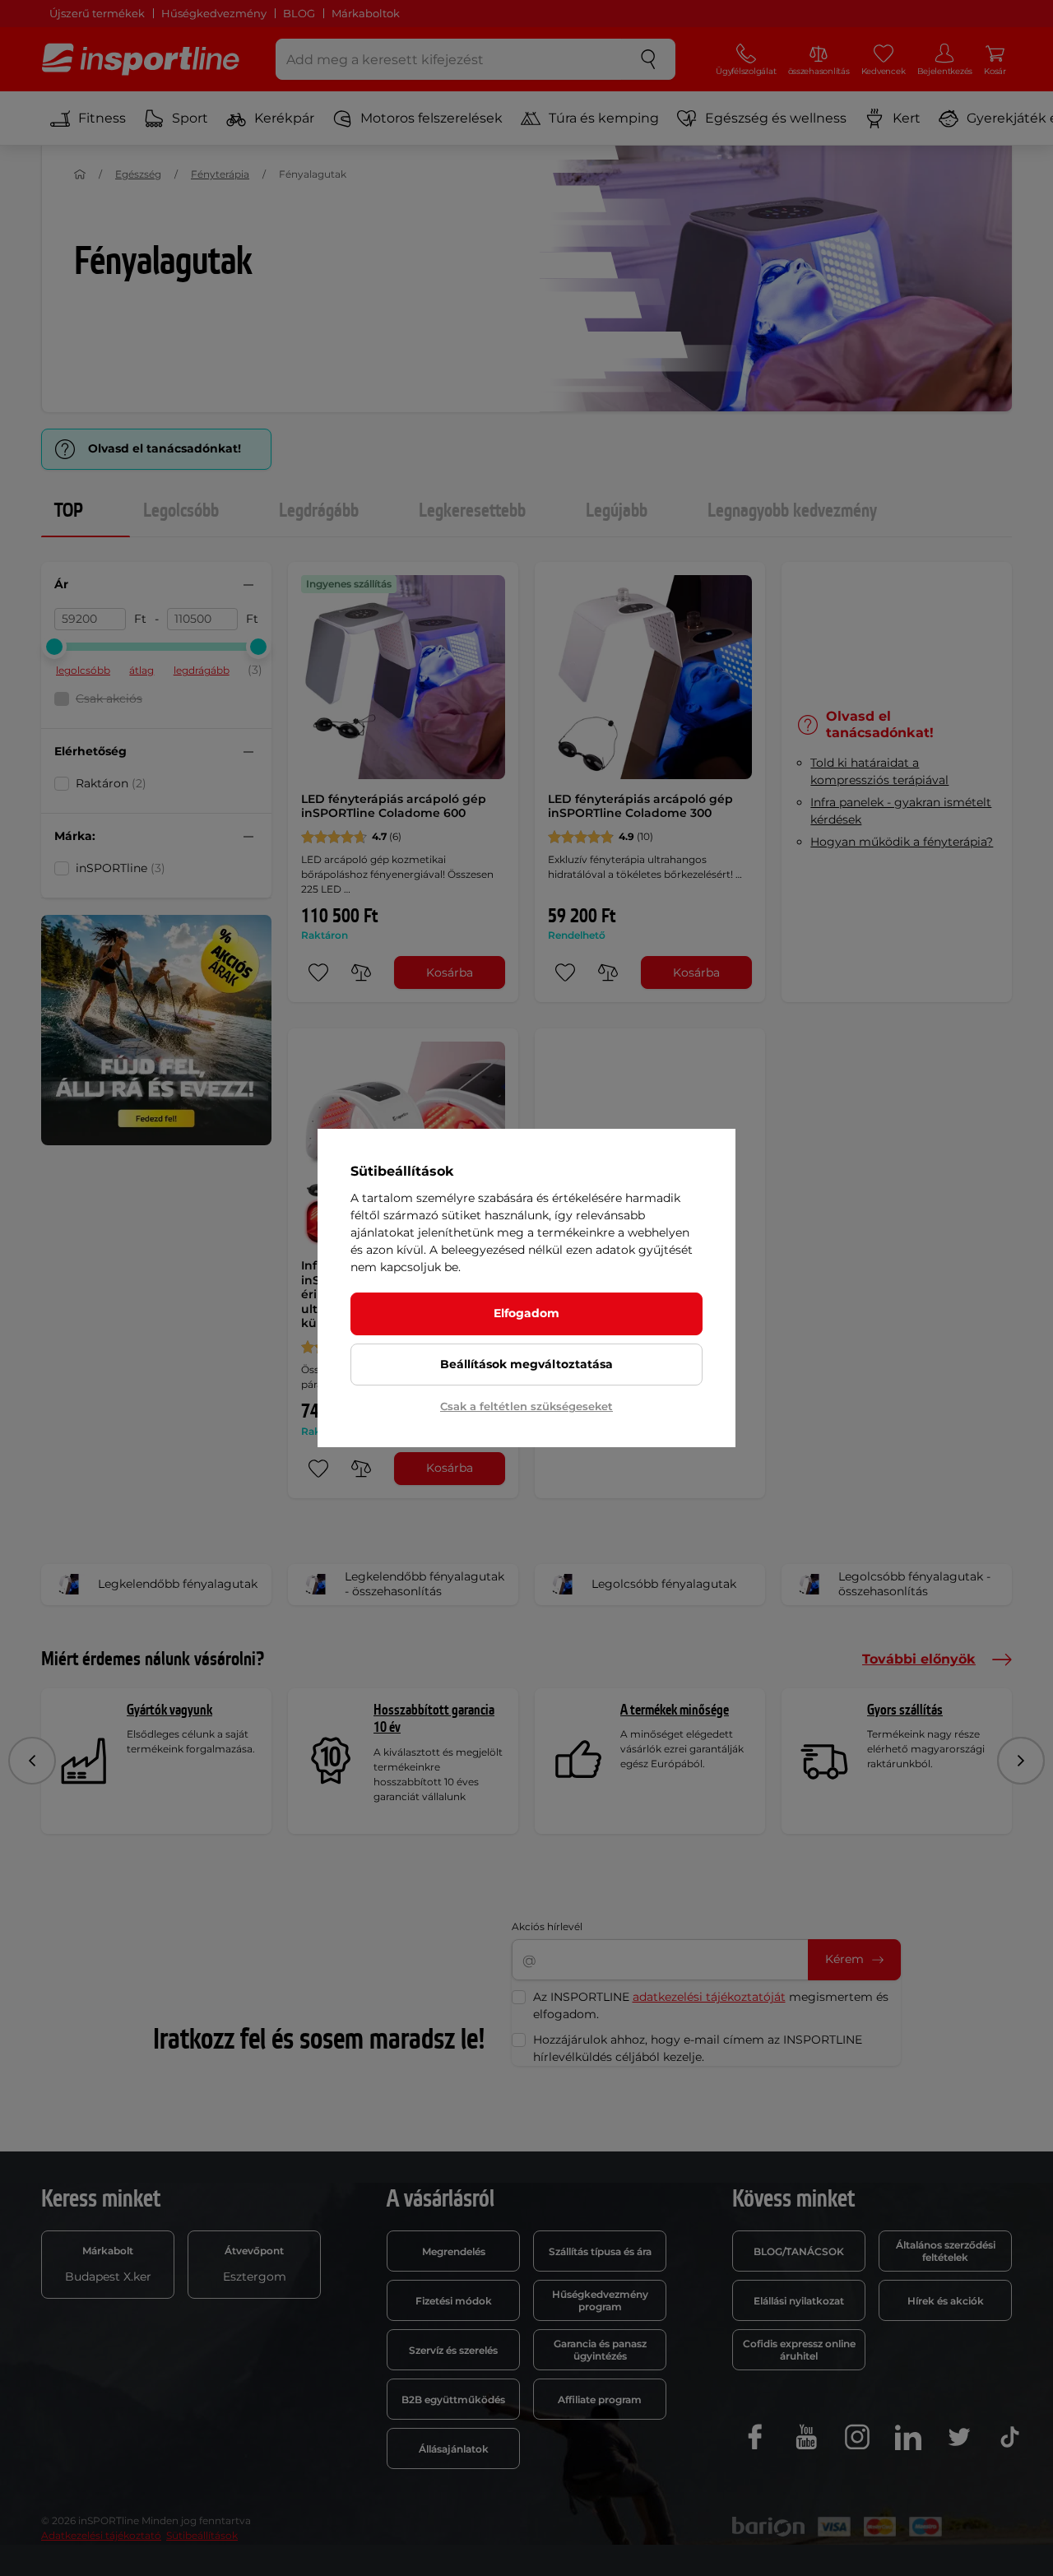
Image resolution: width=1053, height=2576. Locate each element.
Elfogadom (526, 1313)
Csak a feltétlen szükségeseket (526, 1406)
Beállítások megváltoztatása (526, 1364)
